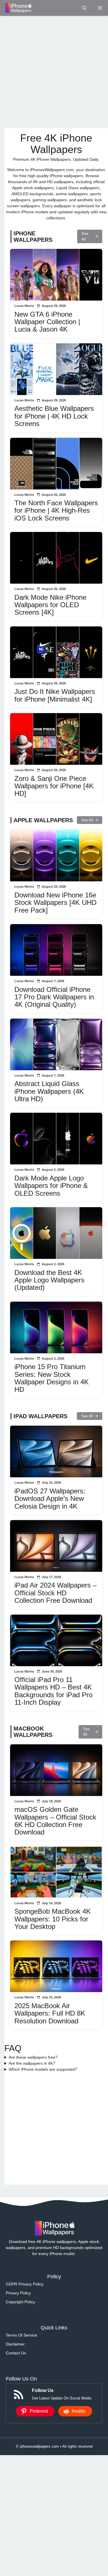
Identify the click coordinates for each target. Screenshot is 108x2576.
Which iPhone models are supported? (43, 2069)
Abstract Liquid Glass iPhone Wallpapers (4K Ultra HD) (49, 1091)
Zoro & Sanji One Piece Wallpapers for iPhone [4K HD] (54, 786)
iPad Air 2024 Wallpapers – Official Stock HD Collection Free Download (55, 1593)
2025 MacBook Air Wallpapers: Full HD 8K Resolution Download (50, 2013)
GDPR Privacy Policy (25, 2284)
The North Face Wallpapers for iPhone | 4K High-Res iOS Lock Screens (56, 510)
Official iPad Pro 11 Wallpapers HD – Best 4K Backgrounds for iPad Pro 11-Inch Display (53, 1691)
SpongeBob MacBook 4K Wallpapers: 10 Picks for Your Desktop (53, 1919)
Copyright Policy (20, 2302)
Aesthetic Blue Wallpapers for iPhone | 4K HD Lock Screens (54, 416)
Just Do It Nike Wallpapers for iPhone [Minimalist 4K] (55, 695)
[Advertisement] (54, 72)
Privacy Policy (18, 2293)
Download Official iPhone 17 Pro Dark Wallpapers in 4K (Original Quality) (54, 997)
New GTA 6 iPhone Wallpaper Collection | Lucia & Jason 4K (47, 322)
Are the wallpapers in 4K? (32, 2063)
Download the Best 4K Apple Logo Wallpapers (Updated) (49, 1280)
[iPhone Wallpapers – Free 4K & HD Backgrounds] (18, 8)
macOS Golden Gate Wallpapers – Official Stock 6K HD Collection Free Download (55, 1821)
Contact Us (16, 2353)
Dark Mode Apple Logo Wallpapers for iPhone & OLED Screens (51, 1186)
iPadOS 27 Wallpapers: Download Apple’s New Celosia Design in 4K (50, 1499)
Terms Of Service (21, 2335)
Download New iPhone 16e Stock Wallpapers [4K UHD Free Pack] (55, 903)
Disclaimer (15, 2344)
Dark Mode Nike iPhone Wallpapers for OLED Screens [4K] (50, 605)
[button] (84, 8)
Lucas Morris (24, 306)
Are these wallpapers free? (33, 2057)
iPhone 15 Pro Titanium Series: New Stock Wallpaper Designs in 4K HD (52, 1378)
